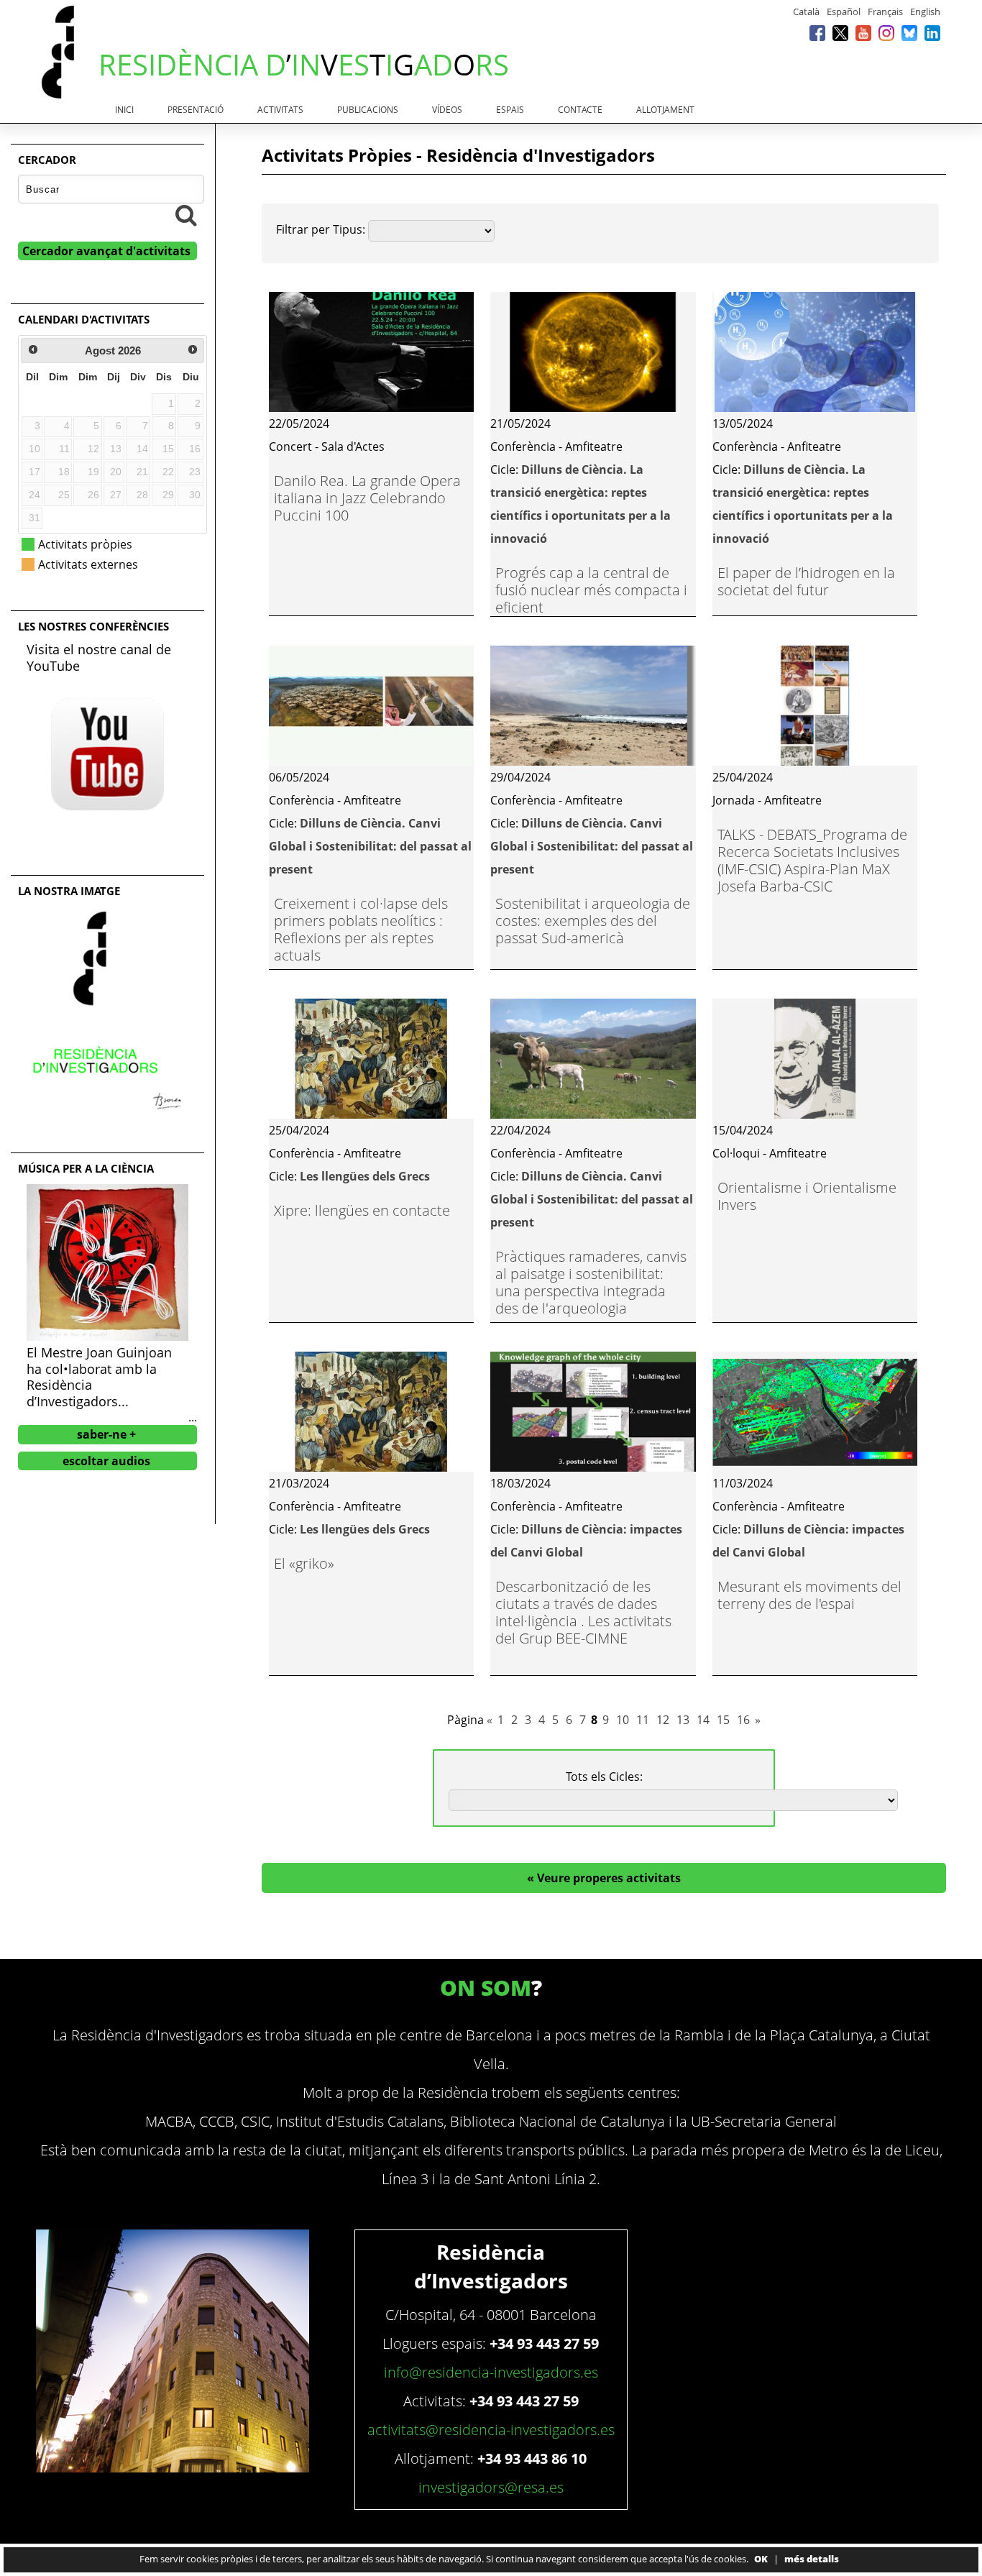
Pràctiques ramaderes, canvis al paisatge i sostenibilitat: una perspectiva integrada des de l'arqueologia (591, 1282)
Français (885, 12)
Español (844, 12)
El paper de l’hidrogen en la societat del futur (806, 581)
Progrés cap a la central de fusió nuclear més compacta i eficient (591, 590)
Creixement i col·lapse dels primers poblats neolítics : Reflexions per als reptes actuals (361, 929)
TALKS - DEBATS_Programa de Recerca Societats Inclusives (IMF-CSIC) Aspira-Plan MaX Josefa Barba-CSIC (812, 860)
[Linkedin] (932, 33)
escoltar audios (106, 1461)
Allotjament (665, 110)
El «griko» (304, 1563)
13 (683, 1720)
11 (643, 1720)
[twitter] (840, 33)
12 (663, 1720)
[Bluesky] (909, 33)
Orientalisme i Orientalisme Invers (807, 1196)
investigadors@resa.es (491, 2487)
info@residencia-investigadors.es (491, 2372)
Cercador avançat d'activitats (106, 251)
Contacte (580, 110)
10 (623, 1720)
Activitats (280, 110)
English (925, 12)
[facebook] (817, 33)
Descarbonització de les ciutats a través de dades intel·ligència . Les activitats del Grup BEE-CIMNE (583, 1612)
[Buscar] (186, 215)
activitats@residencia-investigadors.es (491, 2430)
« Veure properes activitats (604, 1878)
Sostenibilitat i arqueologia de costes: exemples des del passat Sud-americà (593, 921)
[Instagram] (886, 33)
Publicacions (368, 110)
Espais (510, 110)
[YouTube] (863, 33)
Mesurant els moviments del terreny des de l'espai (809, 1595)
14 (703, 1720)
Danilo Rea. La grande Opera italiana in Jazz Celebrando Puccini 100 (367, 498)
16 (743, 1720)
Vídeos (447, 110)
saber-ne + (106, 1434)
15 (723, 1720)
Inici (124, 110)
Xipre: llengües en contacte (362, 1210)
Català (806, 12)
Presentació (196, 110)
